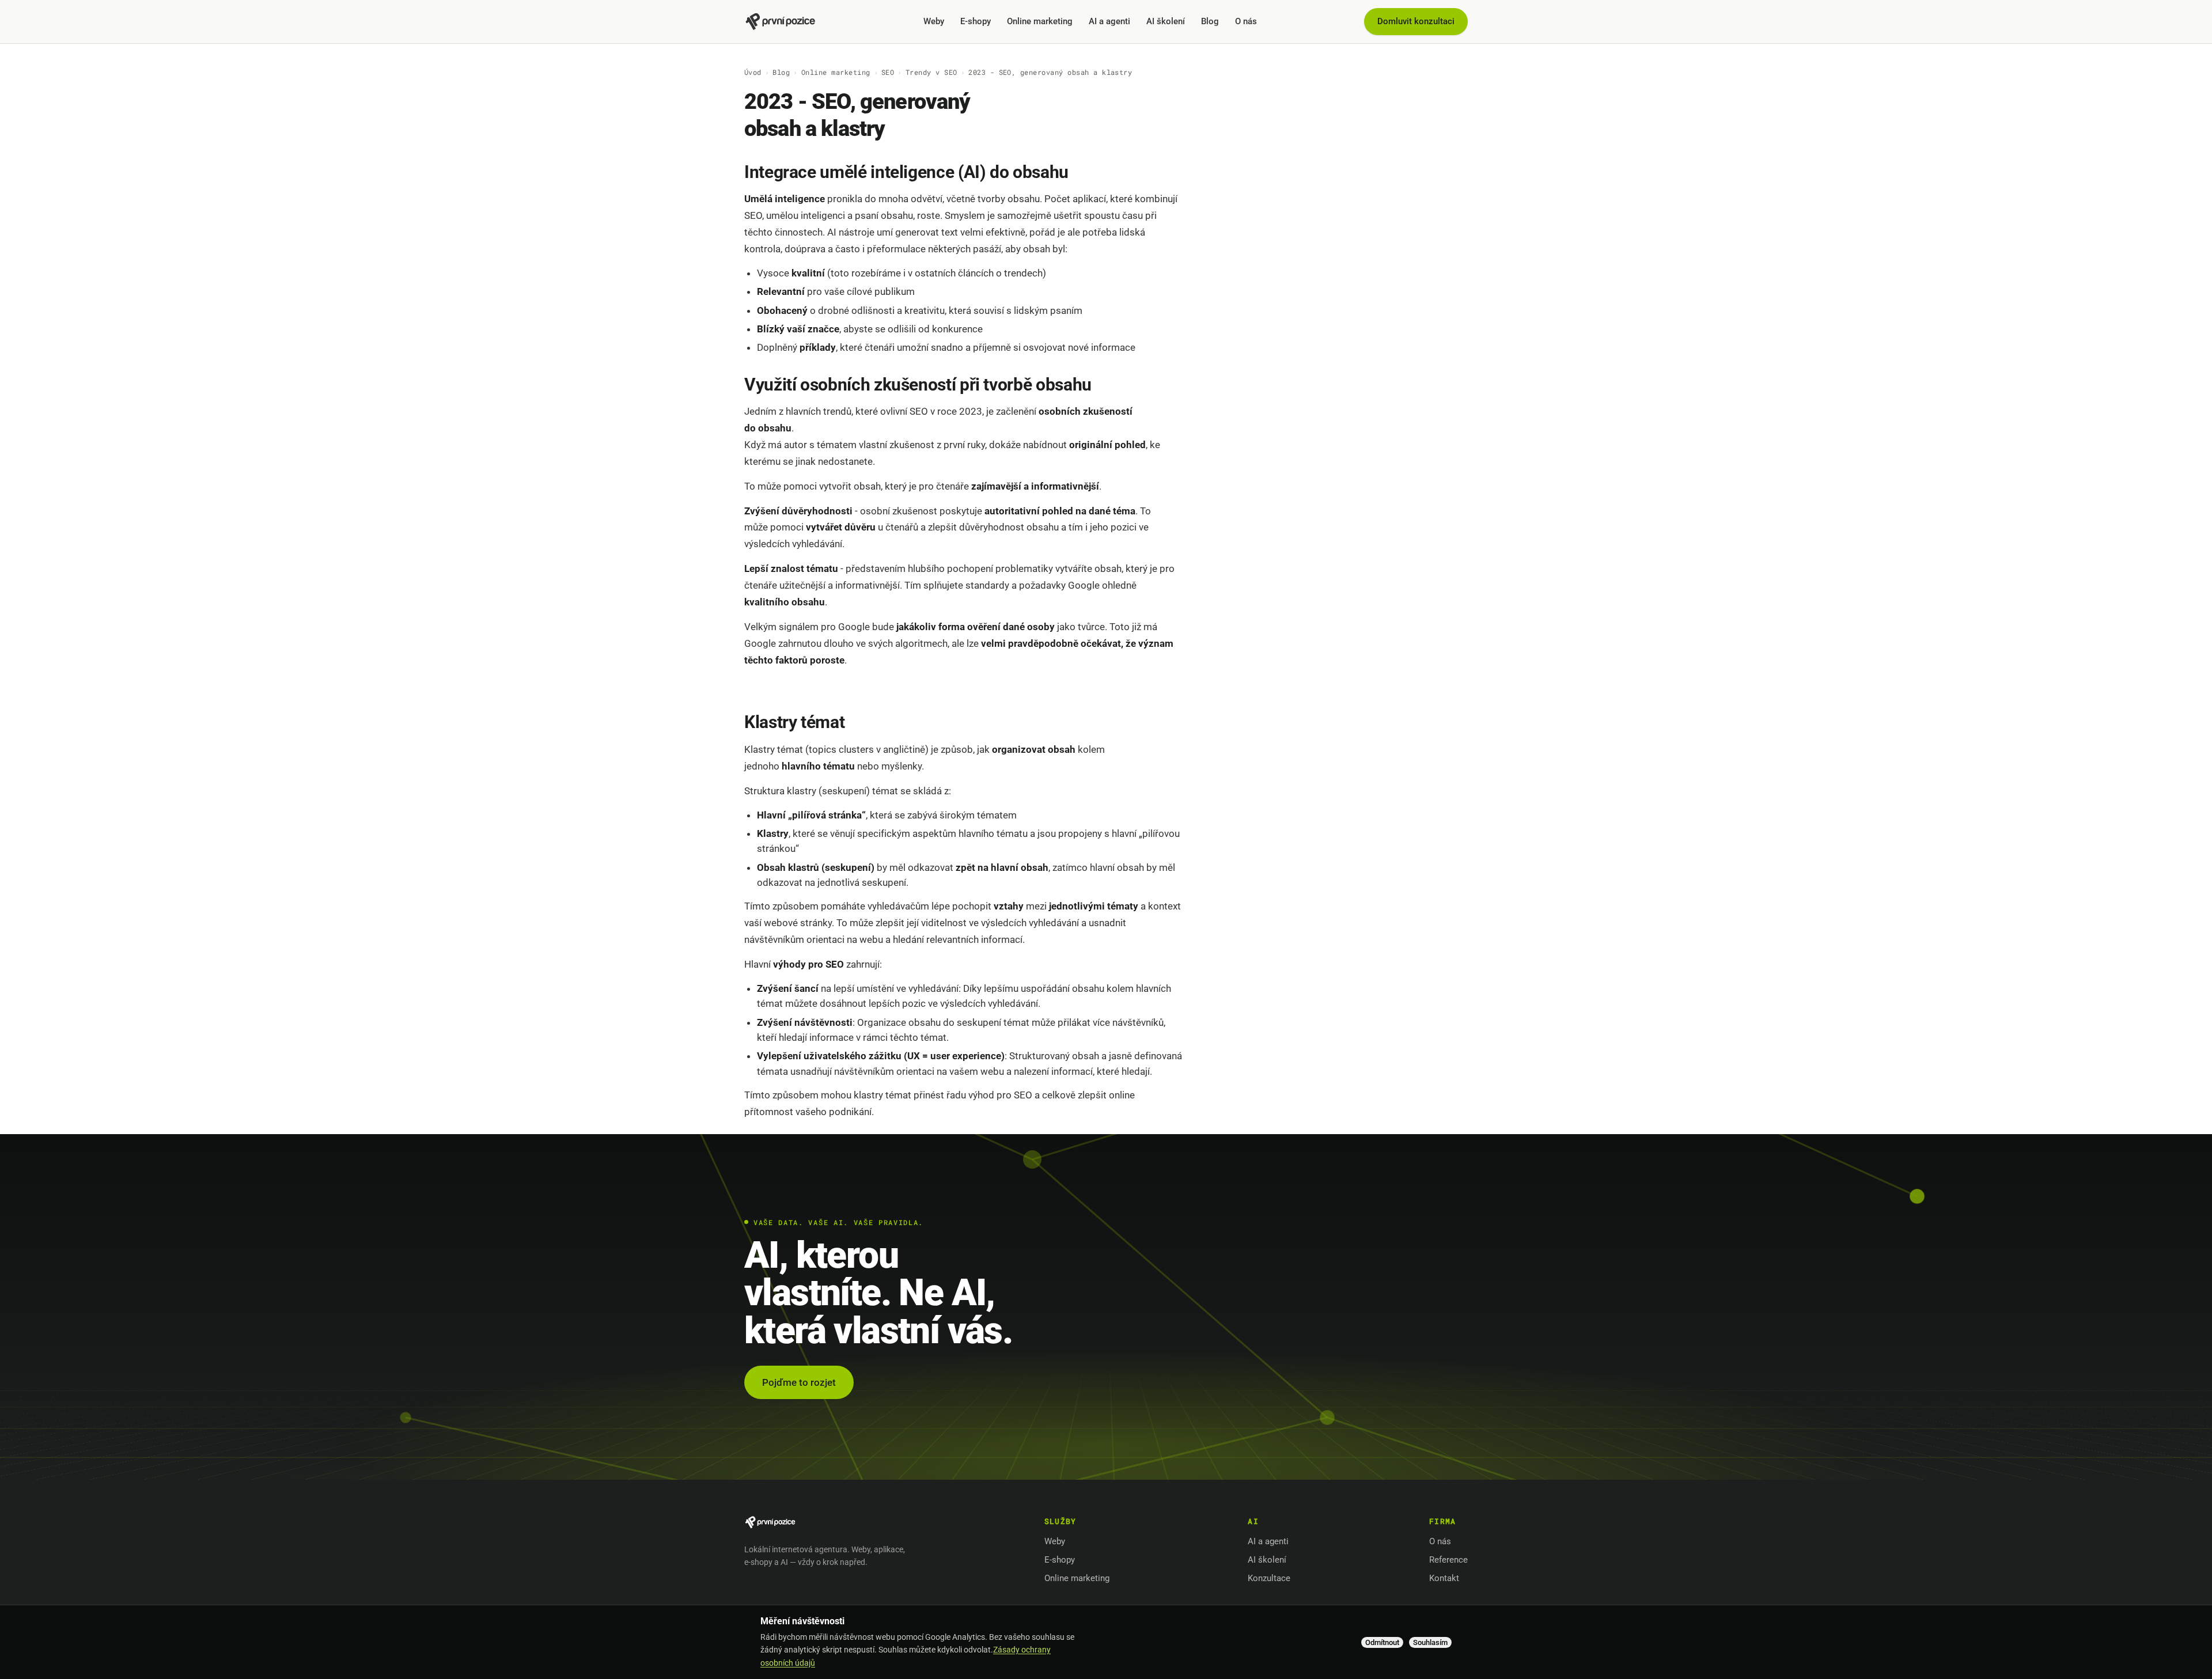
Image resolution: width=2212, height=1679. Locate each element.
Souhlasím (1430, 1642)
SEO (888, 72)
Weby (934, 21)
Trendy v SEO (931, 72)
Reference (1448, 1560)
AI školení (1166, 21)
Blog (1210, 21)
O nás (1246, 21)
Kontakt (1444, 1578)
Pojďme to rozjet (799, 1382)
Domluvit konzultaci (1416, 21)
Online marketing (1040, 21)
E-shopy (976, 21)
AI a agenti (1109, 21)
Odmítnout (1382, 1642)
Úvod (753, 72)
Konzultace (1269, 1578)
